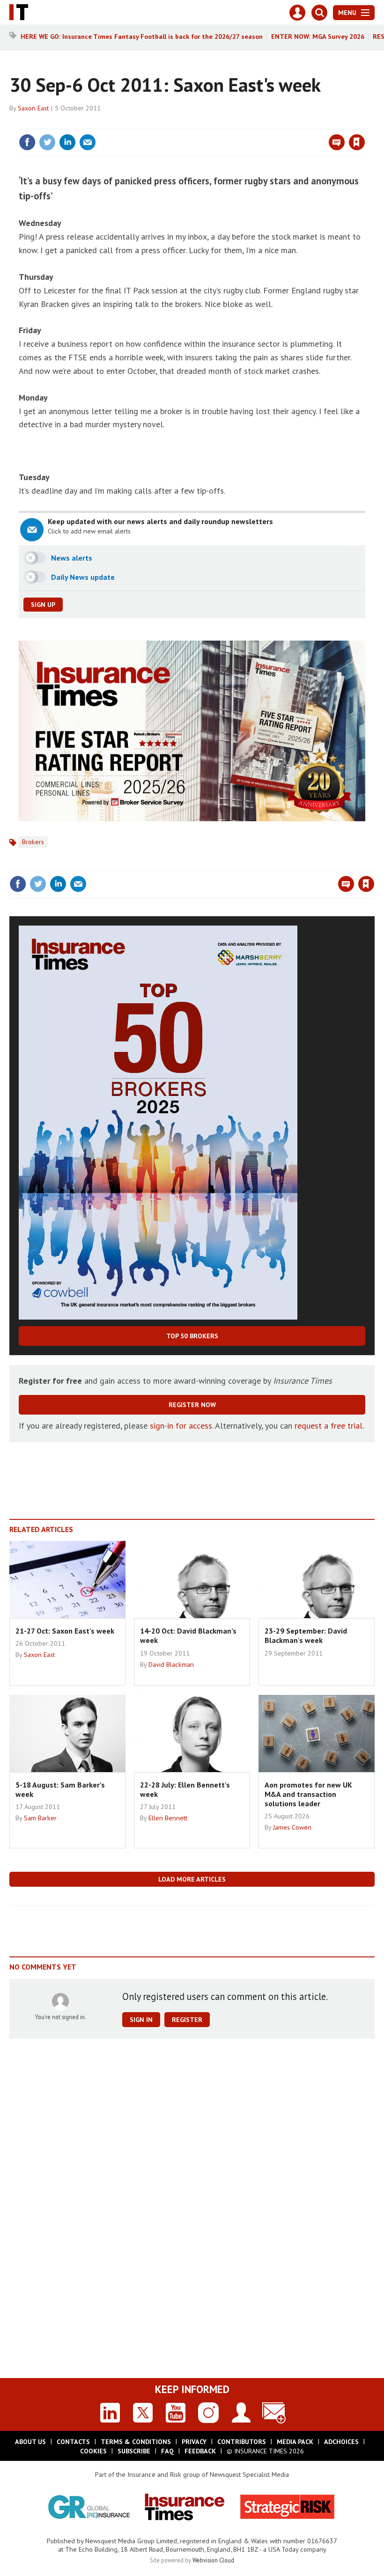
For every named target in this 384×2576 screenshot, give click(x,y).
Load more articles (192, 1879)
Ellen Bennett (168, 1818)
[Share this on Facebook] (27, 142)
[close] (364, 123)
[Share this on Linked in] (67, 142)
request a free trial (329, 1426)
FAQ (167, 2451)
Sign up (43, 605)
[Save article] (357, 142)
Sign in (246, 123)
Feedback (200, 2451)
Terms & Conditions (136, 2442)
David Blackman (171, 1664)
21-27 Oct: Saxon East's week (65, 1631)
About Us (30, 2442)
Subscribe (134, 2451)
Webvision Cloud (213, 2560)
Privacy (194, 2442)
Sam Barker (40, 1818)
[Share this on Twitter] (47, 142)
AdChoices (341, 2442)
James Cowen (292, 1827)
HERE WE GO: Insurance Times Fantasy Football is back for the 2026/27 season (142, 36)
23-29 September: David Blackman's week (306, 1635)
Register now (192, 1405)
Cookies (93, 2451)
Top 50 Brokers (192, 1336)
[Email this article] (88, 142)
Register (187, 2020)
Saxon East (33, 108)
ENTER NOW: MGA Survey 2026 (318, 36)
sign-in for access (181, 1426)
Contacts (73, 2442)
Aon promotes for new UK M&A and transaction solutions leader (308, 1794)
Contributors (242, 2442)
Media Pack (295, 2442)
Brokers (33, 842)
